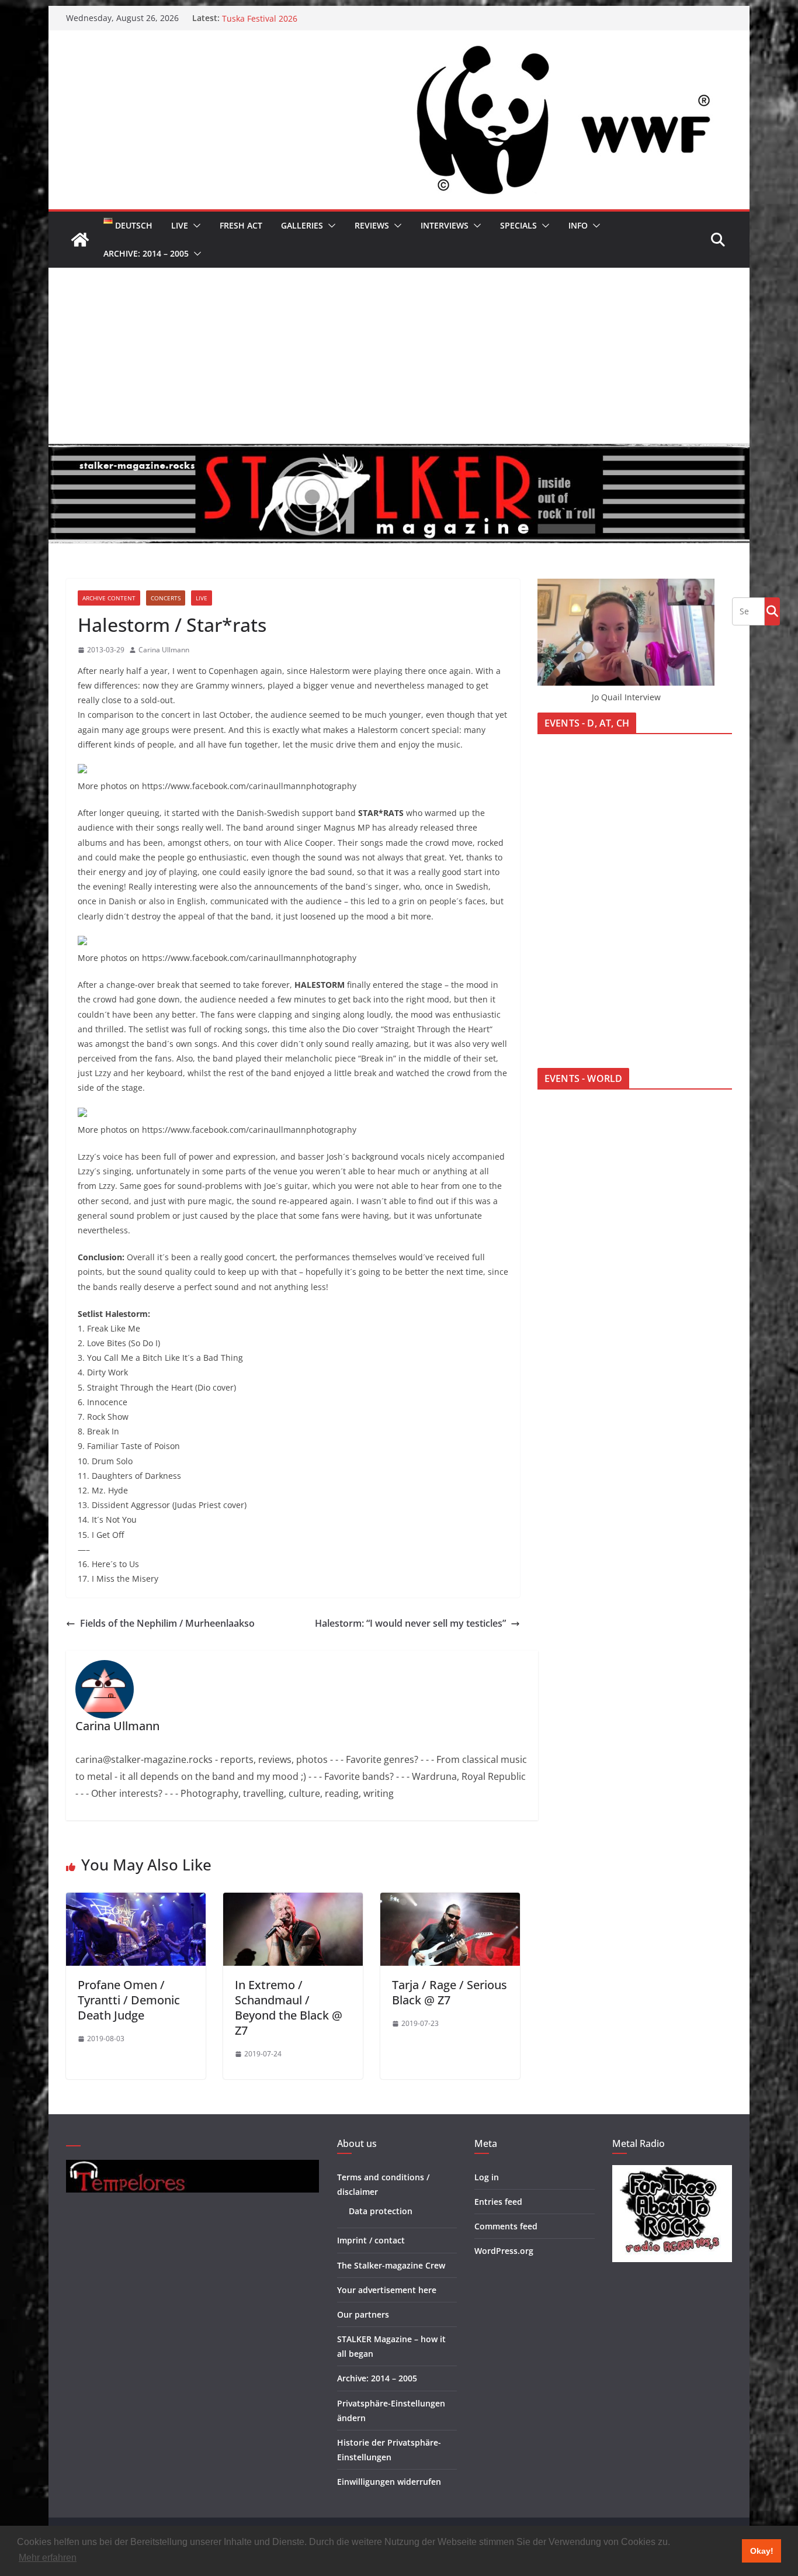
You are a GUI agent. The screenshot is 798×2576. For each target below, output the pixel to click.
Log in (487, 2177)
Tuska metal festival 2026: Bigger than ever (306, 18)
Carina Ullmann (164, 650)
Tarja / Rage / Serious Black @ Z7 (450, 1992)
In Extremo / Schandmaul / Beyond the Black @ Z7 (289, 2008)
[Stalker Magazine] (80, 240)
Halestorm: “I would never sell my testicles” (410, 1623)
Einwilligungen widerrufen (389, 2482)
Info (578, 225)
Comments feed (506, 2226)
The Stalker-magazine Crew (391, 2265)
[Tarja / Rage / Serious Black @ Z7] (450, 1901)
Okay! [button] (762, 2551)
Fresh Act (241, 225)
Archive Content (109, 598)
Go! (772, 611)
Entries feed (498, 2202)
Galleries (302, 225)
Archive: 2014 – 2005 (146, 253)
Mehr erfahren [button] (48, 2558)
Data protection (381, 2211)
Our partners (363, 2314)
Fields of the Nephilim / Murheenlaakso (167, 1623)
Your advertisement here (387, 2290)
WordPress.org (504, 2251)
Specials (518, 225)
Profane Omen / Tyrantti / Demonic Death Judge (129, 2000)
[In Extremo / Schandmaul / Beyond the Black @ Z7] (293, 1901)
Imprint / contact (371, 2240)
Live (180, 225)
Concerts (166, 598)
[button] (195, 226)
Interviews (445, 225)
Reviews (372, 225)
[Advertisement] (399, 355)
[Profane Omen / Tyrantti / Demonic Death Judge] (136, 1901)
